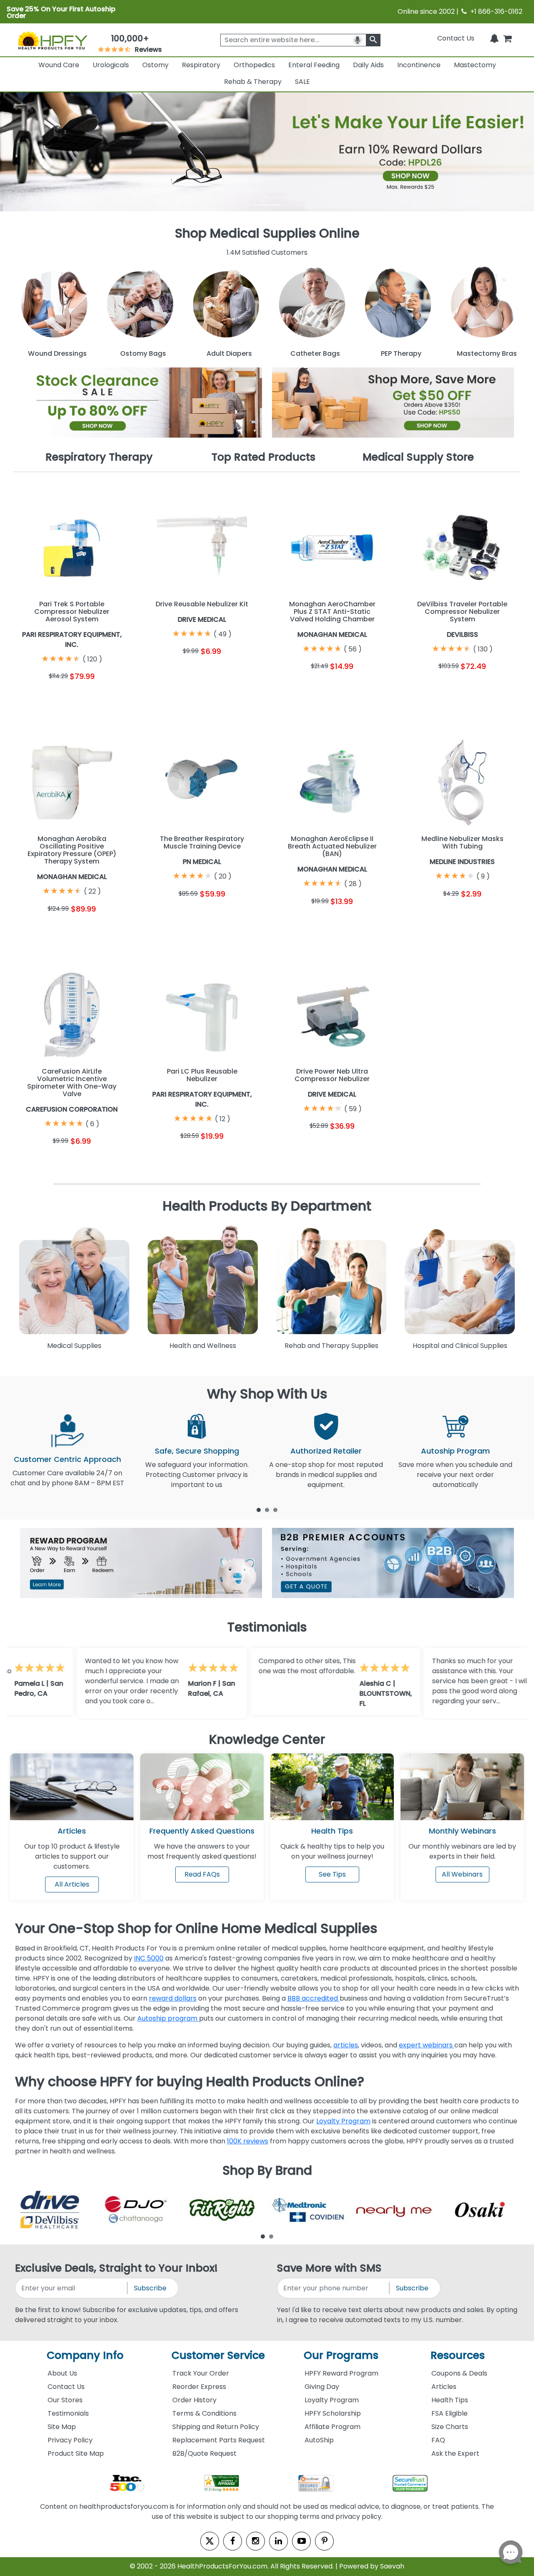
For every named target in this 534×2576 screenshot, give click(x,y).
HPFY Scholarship (333, 2413)
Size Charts (450, 2427)
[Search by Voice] (358, 40)
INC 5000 (149, 1958)
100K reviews (248, 2141)
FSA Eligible (450, 2413)
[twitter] (210, 2541)
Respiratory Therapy (99, 457)
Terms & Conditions (204, 2413)
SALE (302, 82)
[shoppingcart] (507, 38)
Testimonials (68, 2413)
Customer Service (218, 2355)
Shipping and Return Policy (216, 2427)
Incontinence (419, 65)
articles (346, 2045)
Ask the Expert (455, 2453)
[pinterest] (324, 2541)
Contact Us (456, 38)
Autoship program (168, 2018)
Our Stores (65, 2400)
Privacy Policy (70, 2440)
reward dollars (173, 1998)
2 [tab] (267, 1510)
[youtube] (301, 2541)
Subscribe (150, 2288)
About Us (62, 2373)
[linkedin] (278, 2541)
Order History (194, 2400)
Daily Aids (368, 65)
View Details (102, 696)
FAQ (438, 2440)
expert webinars (427, 2045)
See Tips (332, 1874)
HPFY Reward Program (341, 2373)
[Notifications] (494, 38)
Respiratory (201, 65)
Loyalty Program (343, 2121)
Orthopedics (254, 65)
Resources (458, 2355)
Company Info (85, 2355)
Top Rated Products (263, 457)
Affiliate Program (332, 2427)
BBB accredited (314, 1998)
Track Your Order (201, 2373)
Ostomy (155, 65)
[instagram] (256, 2541)
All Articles (72, 1884)
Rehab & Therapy (253, 82)
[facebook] (233, 2541)
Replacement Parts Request (219, 2440)
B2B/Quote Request (204, 2453)
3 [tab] (275, 1510)
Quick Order (42, 696)
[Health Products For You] (52, 40)
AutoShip (319, 2440)
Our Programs (341, 2355)
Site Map (62, 2427)
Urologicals (111, 65)
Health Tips (450, 2400)
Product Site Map (76, 2453)
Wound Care (59, 65)
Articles (72, 1831)
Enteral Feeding (314, 65)
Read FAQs (202, 1874)
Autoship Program (455, 1451)
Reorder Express (199, 2387)
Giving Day (322, 2387)
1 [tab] (259, 1510)
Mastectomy (475, 65)
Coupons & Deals (459, 2373)
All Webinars (462, 1874)
